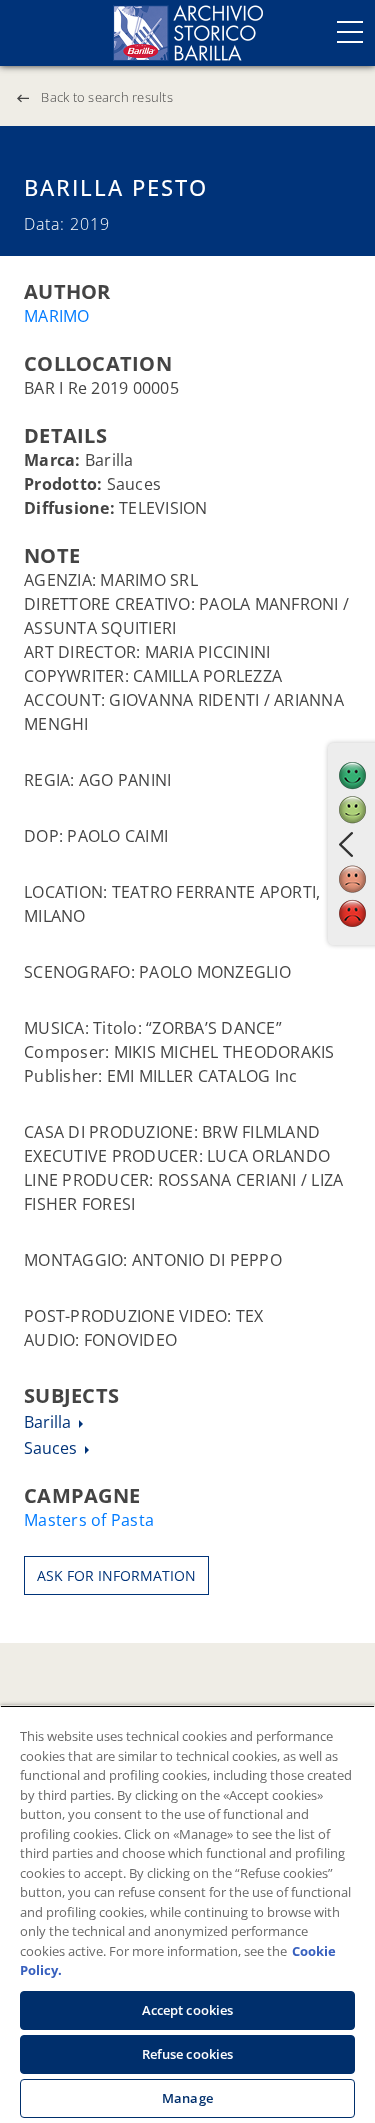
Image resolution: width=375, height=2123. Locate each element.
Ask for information (116, 1575)
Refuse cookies (188, 2054)
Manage (187, 2098)
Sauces (52, 1448)
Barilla (49, 1422)
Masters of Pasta (89, 1520)
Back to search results (107, 97)
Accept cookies (188, 2010)
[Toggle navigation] (350, 32)
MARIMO (57, 316)
